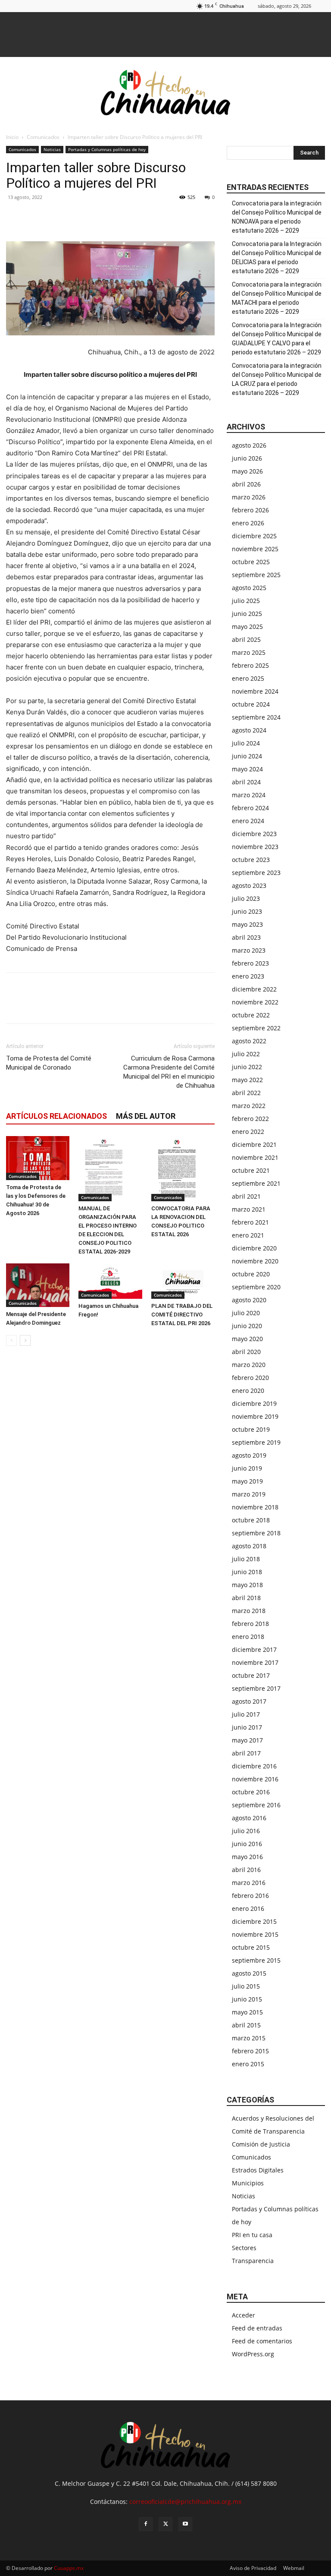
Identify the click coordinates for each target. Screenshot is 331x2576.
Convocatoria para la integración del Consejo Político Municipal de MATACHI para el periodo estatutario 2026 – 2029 (277, 298)
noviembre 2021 (255, 1157)
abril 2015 (246, 2025)
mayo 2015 (247, 2012)
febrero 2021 (250, 1222)
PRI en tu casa (252, 2235)
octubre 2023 (251, 860)
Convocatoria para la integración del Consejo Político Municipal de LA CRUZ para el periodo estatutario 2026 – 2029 (277, 379)
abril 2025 (246, 639)
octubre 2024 (251, 704)
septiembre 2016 (256, 1805)
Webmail (294, 2568)
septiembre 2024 (256, 717)
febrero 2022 (250, 1119)
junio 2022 (247, 1067)
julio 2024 (246, 743)
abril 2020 (246, 1352)
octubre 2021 (251, 1170)
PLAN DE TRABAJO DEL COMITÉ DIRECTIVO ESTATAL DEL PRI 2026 (182, 1315)
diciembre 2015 (254, 1921)
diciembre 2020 (254, 1248)
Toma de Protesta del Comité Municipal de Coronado (49, 1063)
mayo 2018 (247, 1585)
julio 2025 (246, 601)
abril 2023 (246, 937)
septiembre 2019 (256, 1442)
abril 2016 (246, 1870)
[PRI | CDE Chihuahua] (165, 92)
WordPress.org (253, 2354)
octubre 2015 (251, 1947)
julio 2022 (246, 1054)
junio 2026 (247, 458)
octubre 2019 (251, 1429)
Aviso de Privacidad (253, 2568)
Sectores (244, 2248)
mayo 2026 (247, 471)
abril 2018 (246, 1598)
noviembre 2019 (255, 1416)
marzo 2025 (249, 652)
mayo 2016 (247, 1857)
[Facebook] (15, 217)
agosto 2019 (249, 1455)
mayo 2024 (247, 769)
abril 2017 (246, 1753)
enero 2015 (248, 2064)
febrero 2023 (250, 963)
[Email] (74, 217)
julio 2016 (246, 1831)
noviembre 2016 (255, 1779)
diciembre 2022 (254, 989)
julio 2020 (246, 1313)
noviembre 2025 (255, 549)
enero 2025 (248, 678)
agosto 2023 (249, 885)
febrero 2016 (250, 1896)
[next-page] (25, 1340)
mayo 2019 (247, 1481)
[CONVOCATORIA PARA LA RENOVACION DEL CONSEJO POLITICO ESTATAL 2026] (183, 1168)
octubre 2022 (251, 1015)
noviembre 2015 (255, 1934)
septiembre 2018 (256, 1533)
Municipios (248, 2183)
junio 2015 (247, 1999)
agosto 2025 (249, 588)
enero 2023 (248, 976)
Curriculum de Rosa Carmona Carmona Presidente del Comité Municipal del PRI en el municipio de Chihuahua (169, 1072)
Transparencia (253, 2261)
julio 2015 (246, 1986)
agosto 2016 (249, 1818)
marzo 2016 (249, 1883)
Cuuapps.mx (69, 2568)
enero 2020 (248, 1391)
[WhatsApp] (54, 217)
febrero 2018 (250, 1624)
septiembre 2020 (256, 1287)
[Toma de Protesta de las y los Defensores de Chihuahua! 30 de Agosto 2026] (38, 1158)
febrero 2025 (250, 665)
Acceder (244, 2315)
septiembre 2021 (256, 1183)
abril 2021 (246, 1196)
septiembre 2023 (256, 873)
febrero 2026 (250, 510)
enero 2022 (248, 1132)
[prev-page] (11, 1340)
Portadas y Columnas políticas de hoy (107, 149)
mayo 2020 (247, 1339)
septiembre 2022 (256, 1028)
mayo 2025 (247, 627)
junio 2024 (247, 756)
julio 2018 (246, 1559)
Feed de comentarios (262, 2341)
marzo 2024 (249, 795)
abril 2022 (246, 1093)
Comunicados (43, 137)
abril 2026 (246, 484)
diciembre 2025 (254, 536)
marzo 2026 (249, 497)
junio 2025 (247, 614)
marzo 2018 (249, 1611)
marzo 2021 (249, 1209)
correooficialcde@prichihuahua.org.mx (185, 2502)
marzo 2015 (249, 2038)
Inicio (12, 137)
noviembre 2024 (255, 691)
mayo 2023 (247, 924)
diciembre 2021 (254, 1144)
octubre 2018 (251, 1520)
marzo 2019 (249, 1494)
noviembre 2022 (255, 1002)
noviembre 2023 (255, 847)
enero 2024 (248, 821)
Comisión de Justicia (261, 2144)
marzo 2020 (249, 1365)
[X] (34, 217)
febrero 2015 (250, 2051)
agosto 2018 (249, 1546)
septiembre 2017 (256, 1688)
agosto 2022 (249, 1041)
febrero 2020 (250, 1378)
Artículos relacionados (56, 1116)
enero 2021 (248, 1235)
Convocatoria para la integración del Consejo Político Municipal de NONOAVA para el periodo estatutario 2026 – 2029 (277, 217)
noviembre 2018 (255, 1507)
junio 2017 (247, 1727)
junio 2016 (247, 1844)
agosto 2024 (249, 730)
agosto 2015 (249, 1973)
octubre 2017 (251, 1675)
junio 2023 (247, 911)
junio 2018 (247, 1572)
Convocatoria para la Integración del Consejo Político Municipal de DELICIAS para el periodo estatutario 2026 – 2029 (277, 257)
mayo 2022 (247, 1080)
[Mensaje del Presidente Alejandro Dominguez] (38, 1285)
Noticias (52, 149)
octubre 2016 (251, 1792)
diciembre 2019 (254, 1403)
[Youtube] (185, 2524)
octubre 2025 (251, 562)
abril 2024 (246, 782)
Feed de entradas (257, 2328)
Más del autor (146, 1116)
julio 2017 (246, 1714)
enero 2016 (248, 1908)
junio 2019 (247, 1468)
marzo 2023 (249, 950)
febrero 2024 (250, 808)
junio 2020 (247, 1326)
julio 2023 (246, 898)
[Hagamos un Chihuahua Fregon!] (110, 1281)
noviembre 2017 (255, 1662)
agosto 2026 (249, 445)
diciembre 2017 (254, 1649)
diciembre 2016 (254, 1766)
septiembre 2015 (256, 1960)
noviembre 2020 (255, 1261)
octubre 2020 (251, 1274)
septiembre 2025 (256, 575)
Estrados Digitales (258, 2170)
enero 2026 (248, 523)
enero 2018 (248, 1637)
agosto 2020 (249, 1300)
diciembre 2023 (254, 834)
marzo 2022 (249, 1106)
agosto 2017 (249, 1701)
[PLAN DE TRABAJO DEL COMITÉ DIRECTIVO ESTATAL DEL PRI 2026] (183, 1281)
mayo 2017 (247, 1740)
